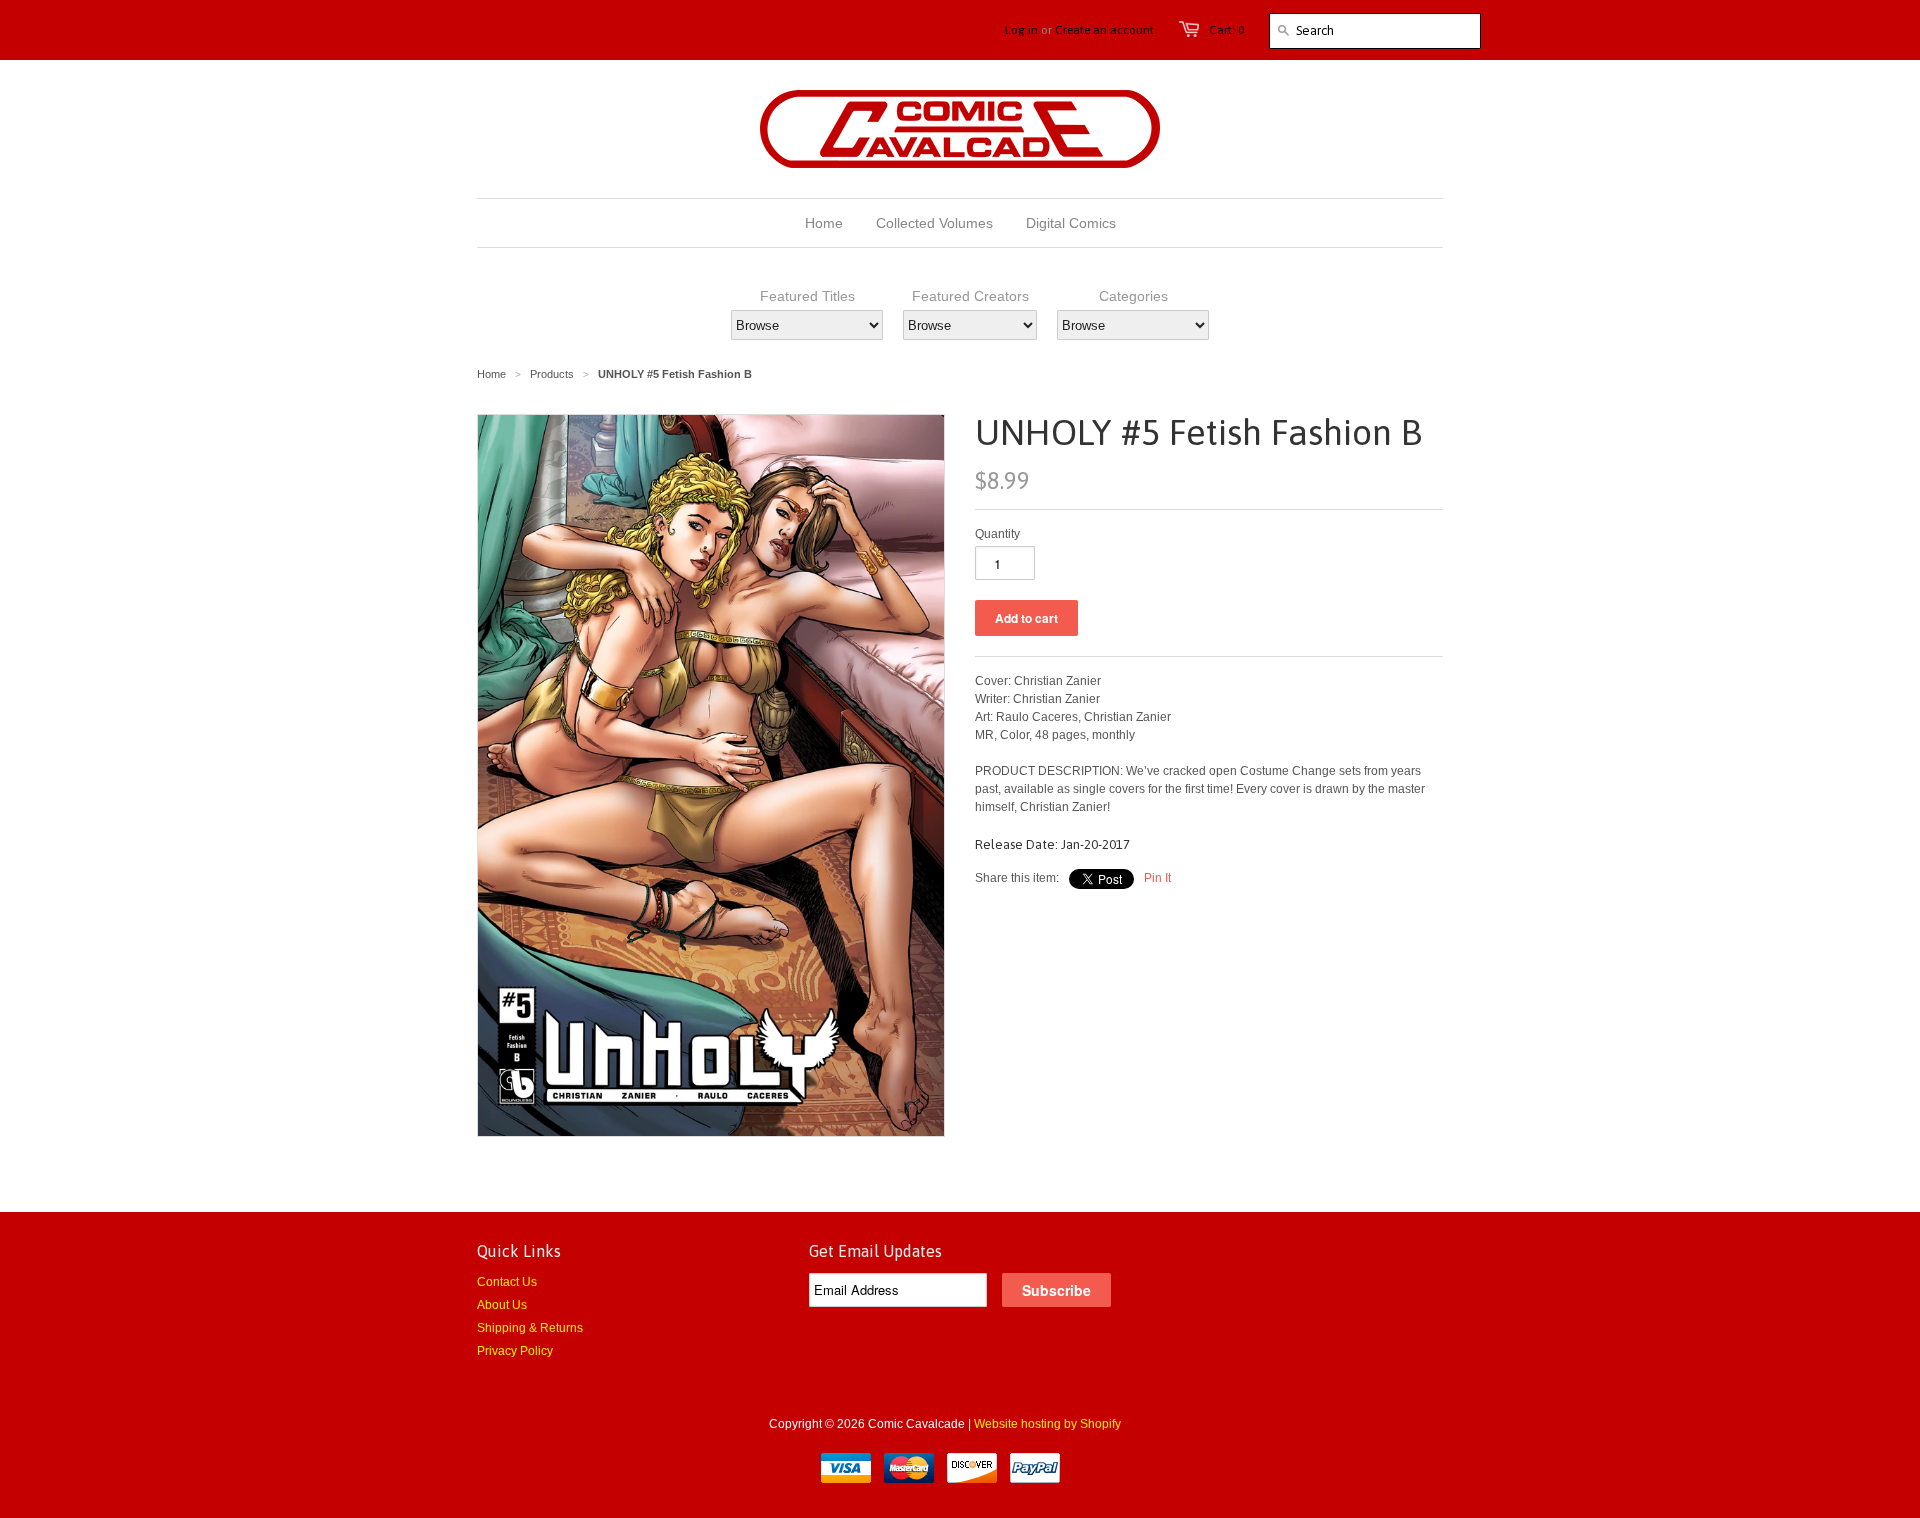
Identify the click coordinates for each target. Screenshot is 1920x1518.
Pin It (1157, 878)
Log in (1021, 30)
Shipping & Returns (530, 1328)
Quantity (997, 534)
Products (552, 374)
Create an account (1104, 30)
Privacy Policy (515, 1351)
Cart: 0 (1226, 30)
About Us (502, 1305)
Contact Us (507, 1282)
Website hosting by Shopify (1047, 1424)
